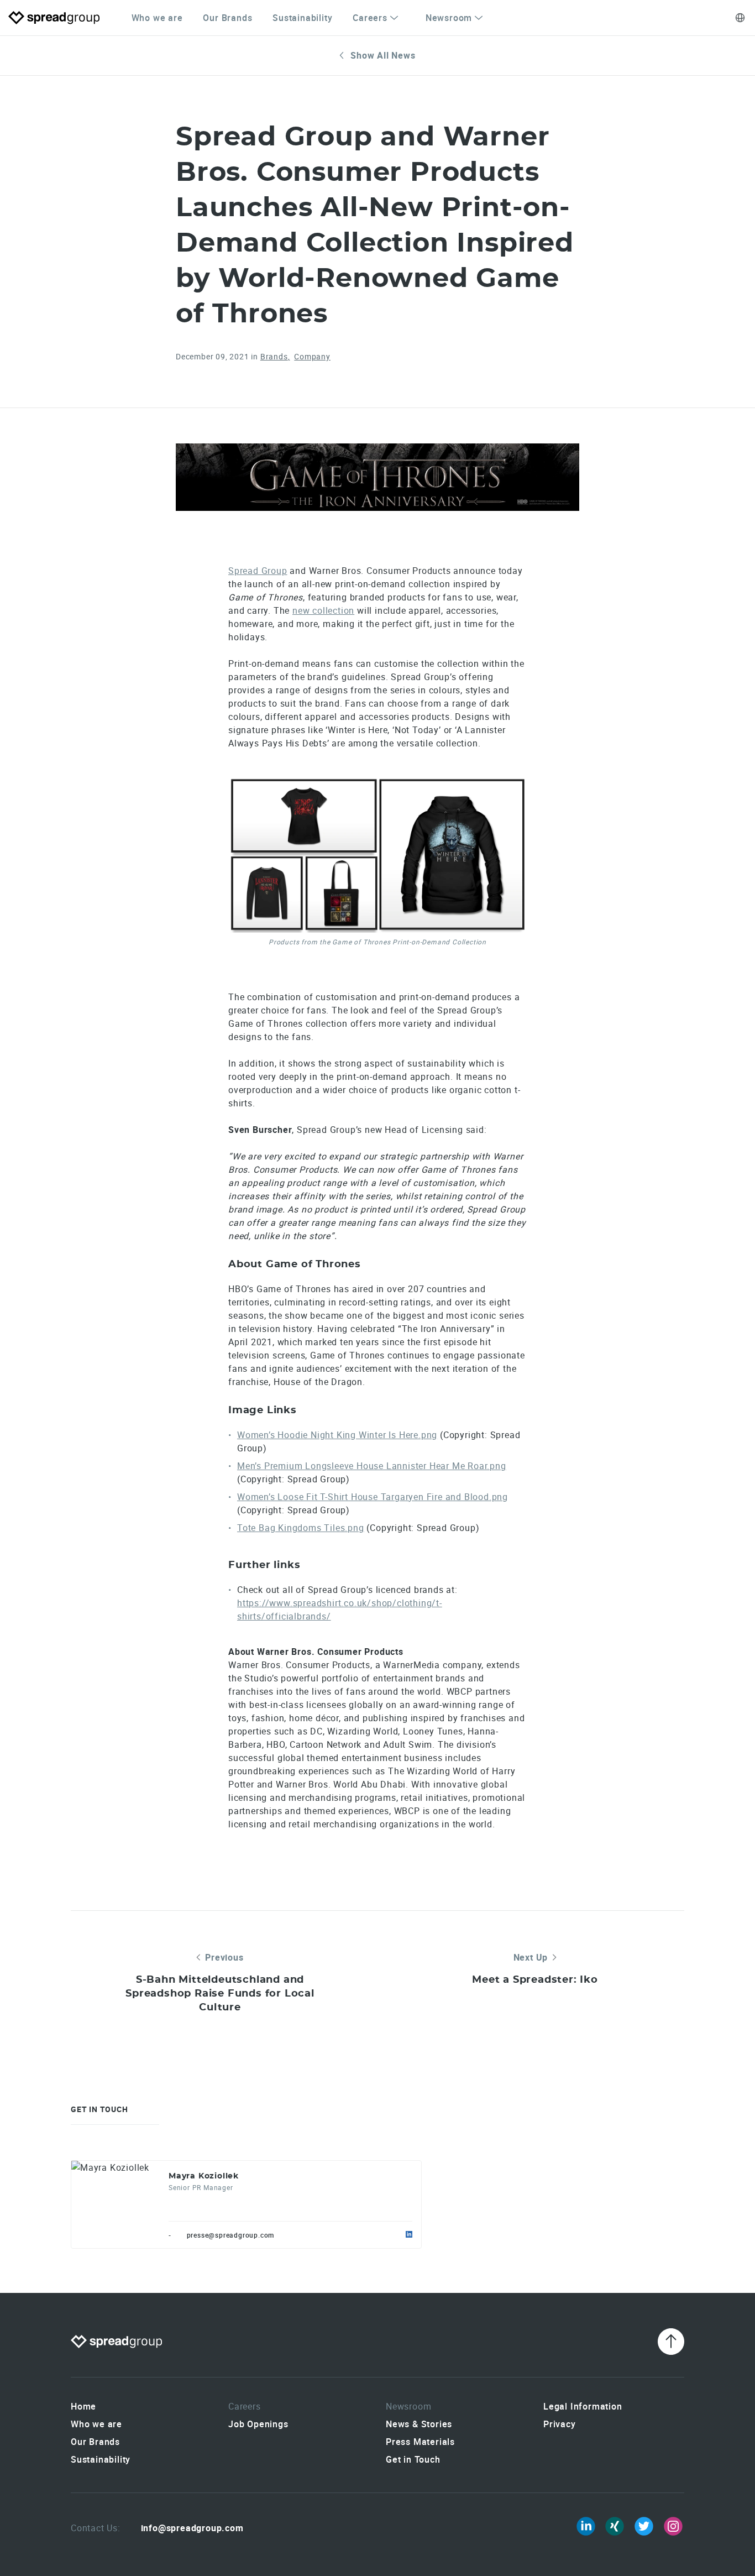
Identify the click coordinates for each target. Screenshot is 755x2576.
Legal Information (583, 2406)
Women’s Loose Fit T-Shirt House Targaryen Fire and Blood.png (373, 1497)
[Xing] (615, 2526)
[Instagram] (673, 2526)
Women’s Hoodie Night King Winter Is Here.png (337, 1435)
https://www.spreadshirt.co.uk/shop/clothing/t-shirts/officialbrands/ (340, 1610)
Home (83, 2406)
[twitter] (644, 2526)
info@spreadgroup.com (192, 2528)
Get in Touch (413, 2459)
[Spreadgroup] (54, 18)
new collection (323, 610)
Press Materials (420, 2442)
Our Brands (227, 18)
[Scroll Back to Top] (671, 2342)
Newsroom (449, 18)
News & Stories (419, 2424)
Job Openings (258, 2424)
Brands (274, 356)
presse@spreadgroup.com (231, 2235)
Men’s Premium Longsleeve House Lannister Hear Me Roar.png (372, 1466)
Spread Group (258, 571)
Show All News (383, 55)
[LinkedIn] (586, 2526)
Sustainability (302, 18)
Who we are (157, 18)
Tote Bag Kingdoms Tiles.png (301, 1528)
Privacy (560, 2424)
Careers (370, 18)
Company (312, 356)
